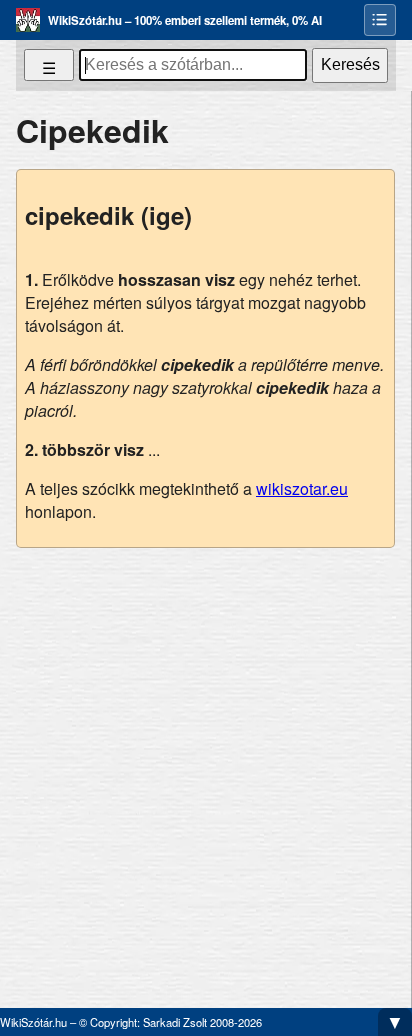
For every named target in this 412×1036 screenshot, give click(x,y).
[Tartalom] (380, 20)
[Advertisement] (206, 770)
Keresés (350, 64)
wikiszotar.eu (302, 488)
